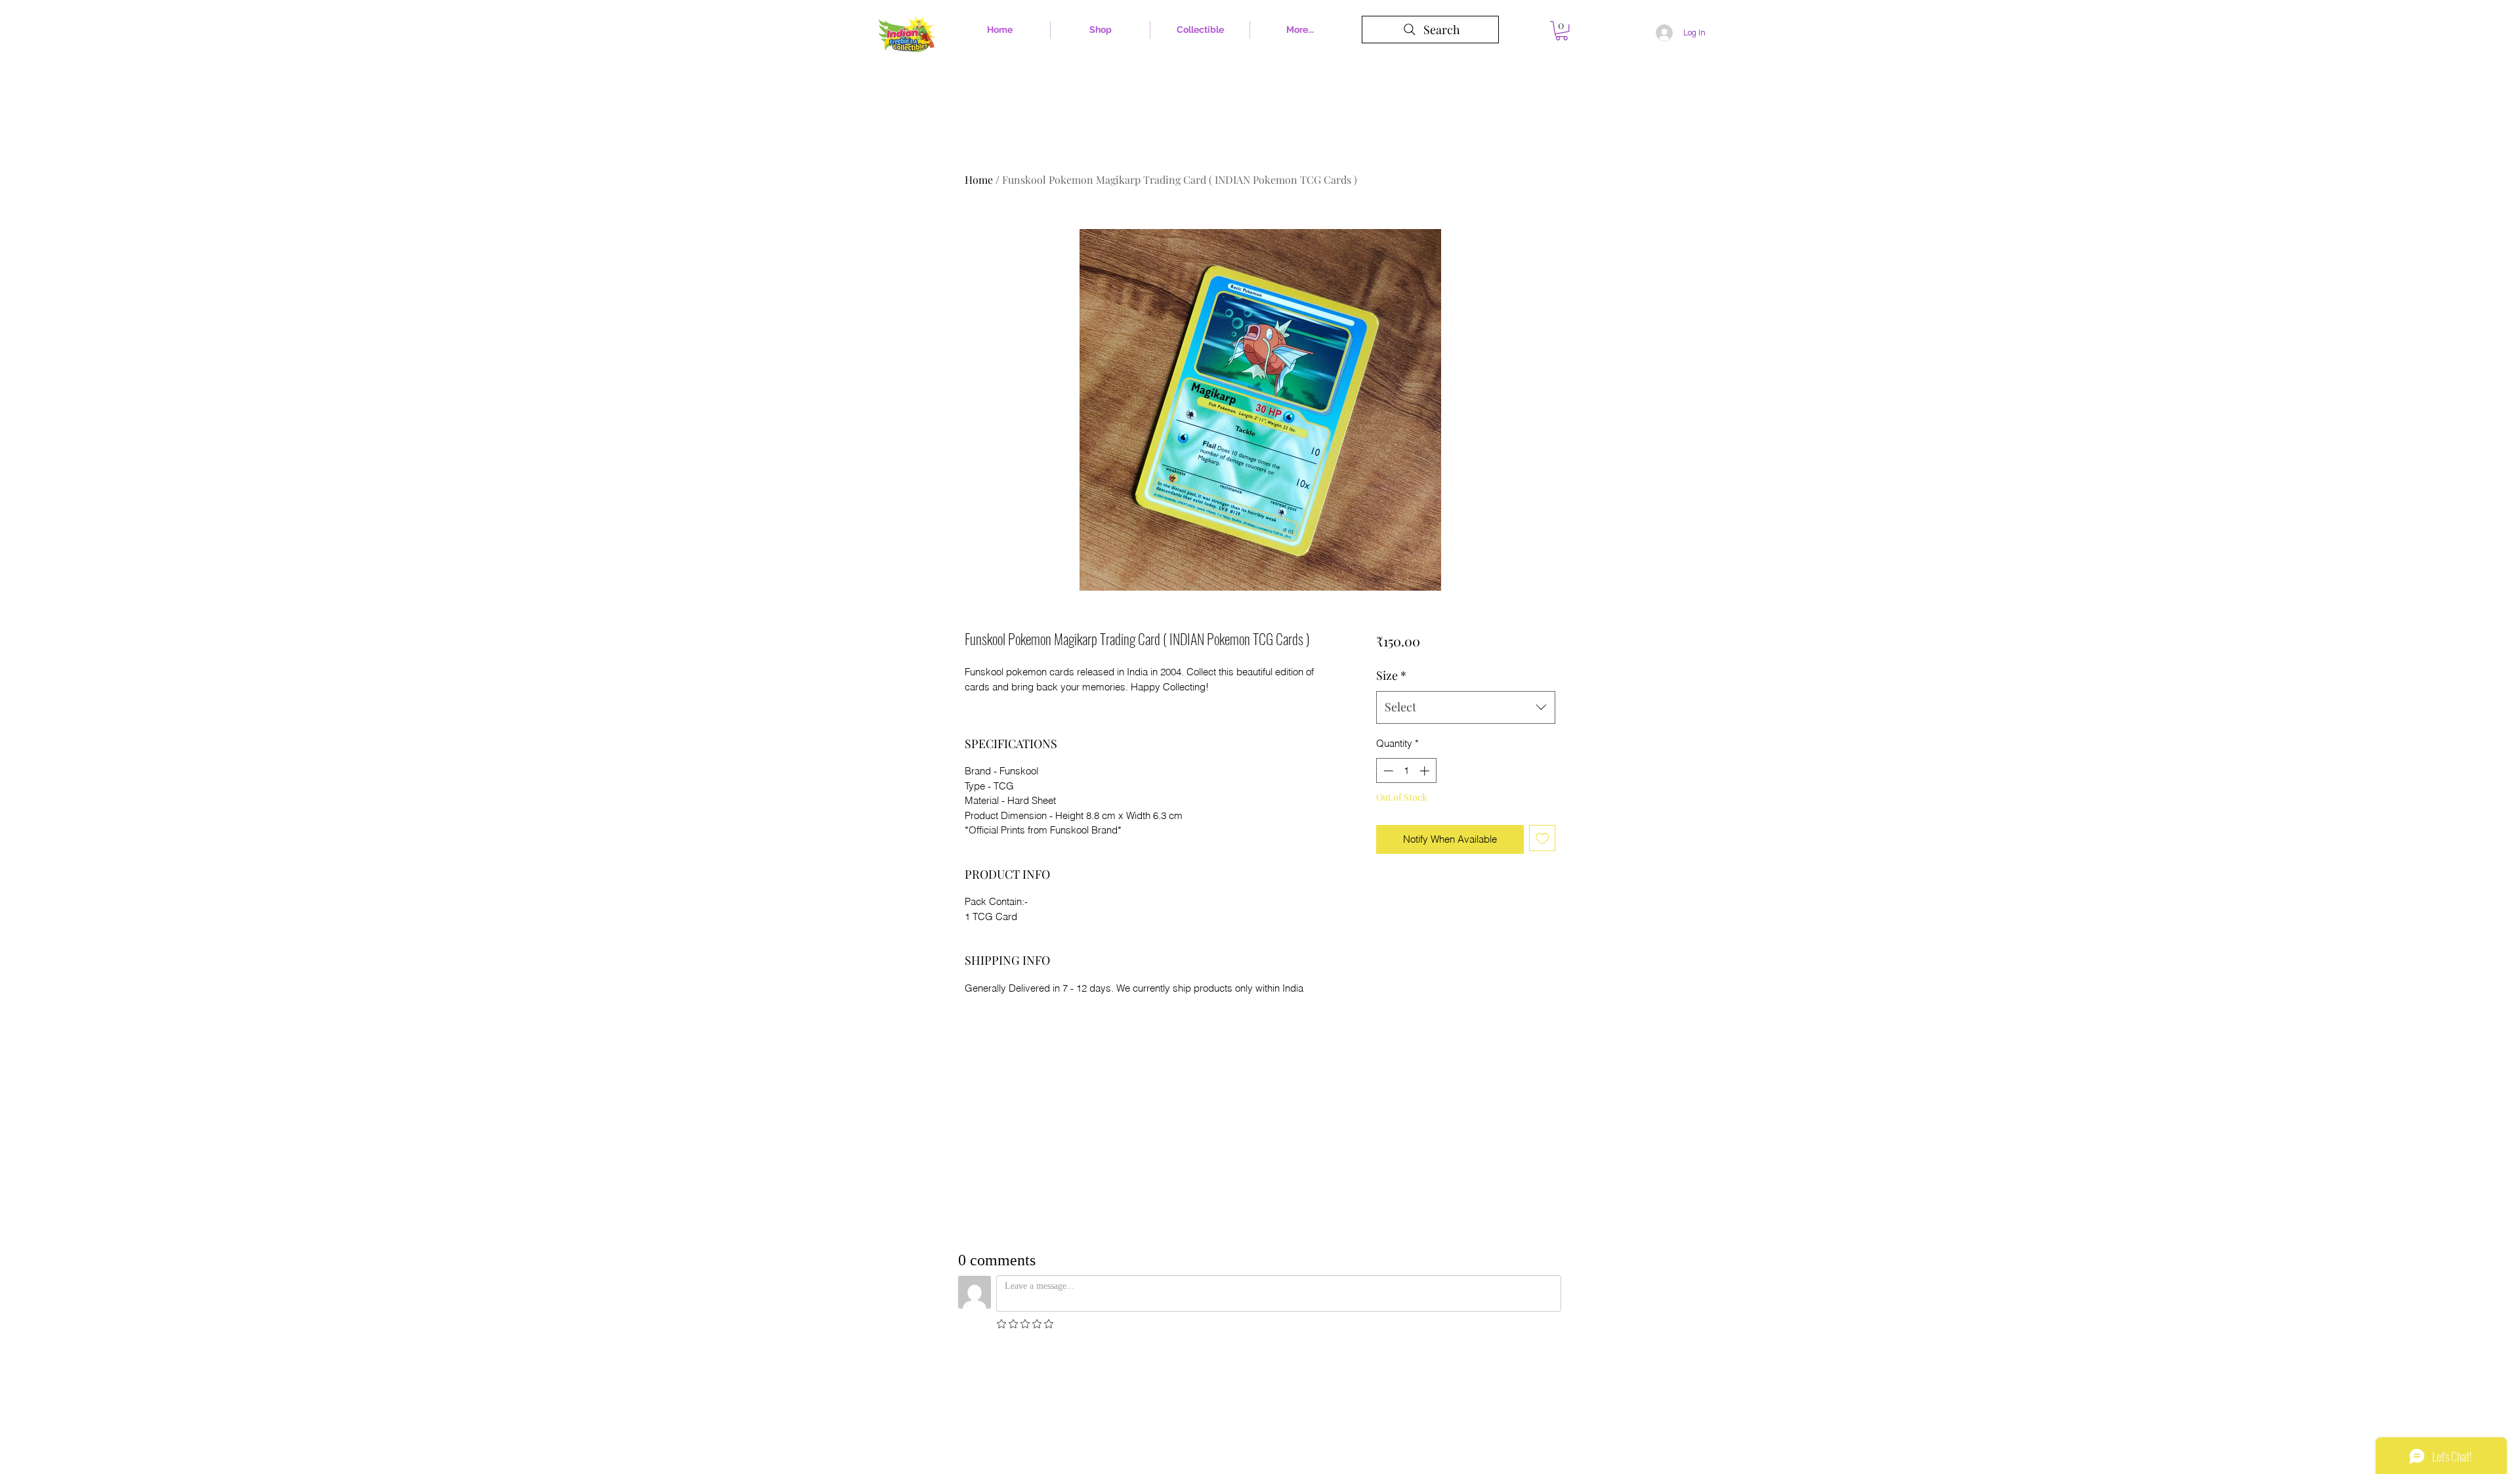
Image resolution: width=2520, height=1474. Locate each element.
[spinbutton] (1406, 771)
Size (1391, 675)
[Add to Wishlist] (1543, 838)
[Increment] (1426, 771)
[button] (1562, 31)
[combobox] (1466, 707)
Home (979, 179)
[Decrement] (1387, 771)
